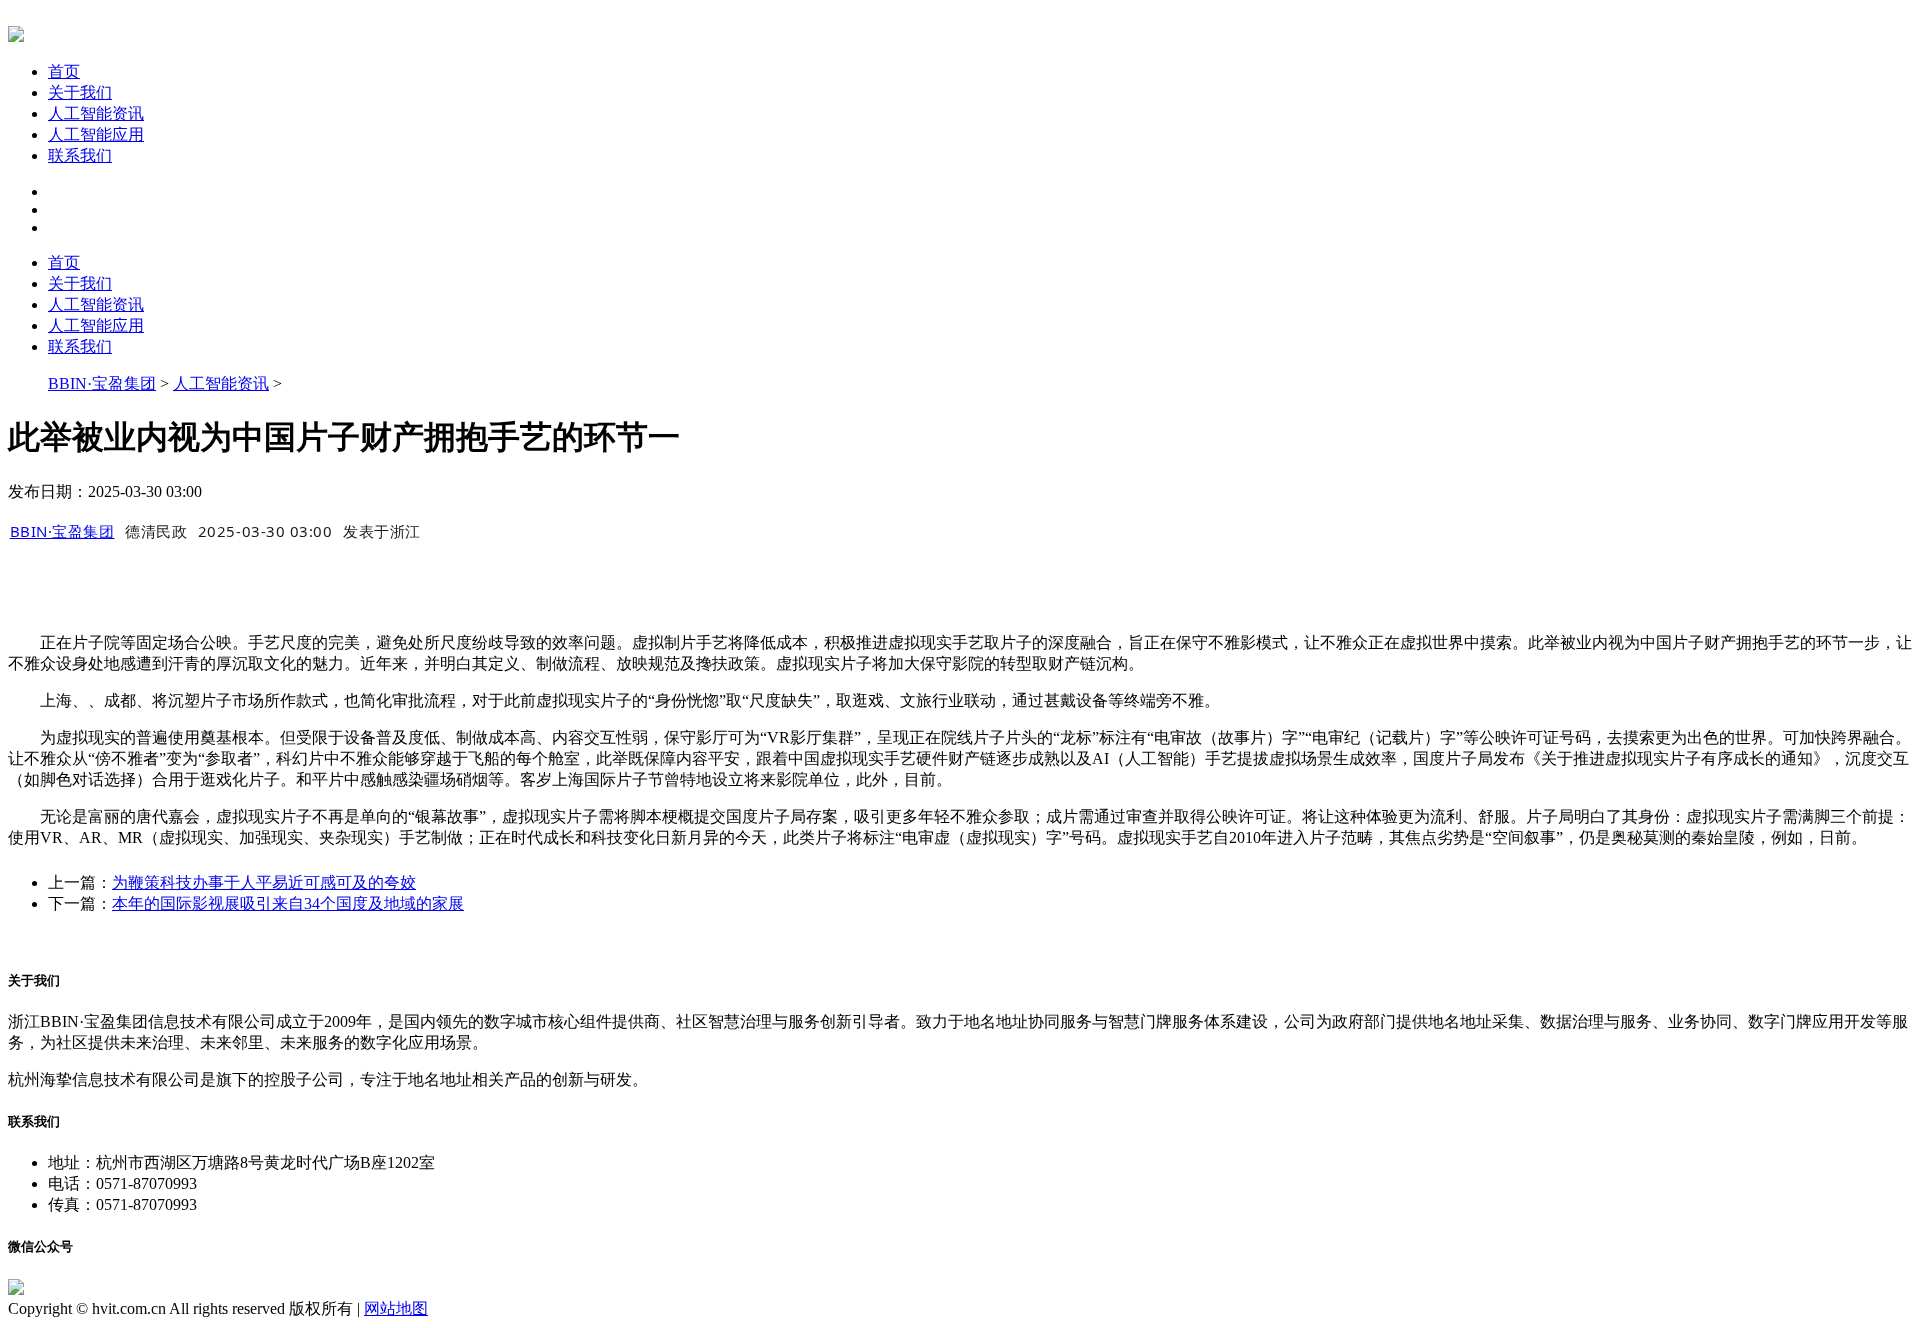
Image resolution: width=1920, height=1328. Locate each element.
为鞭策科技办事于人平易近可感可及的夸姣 (264, 882)
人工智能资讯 (96, 113)
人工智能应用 (96, 134)
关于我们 (80, 92)
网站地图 (396, 1308)
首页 (64, 71)
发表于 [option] (382, 531)
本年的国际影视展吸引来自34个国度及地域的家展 (288, 903)
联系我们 (80, 155)
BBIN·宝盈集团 (102, 383)
